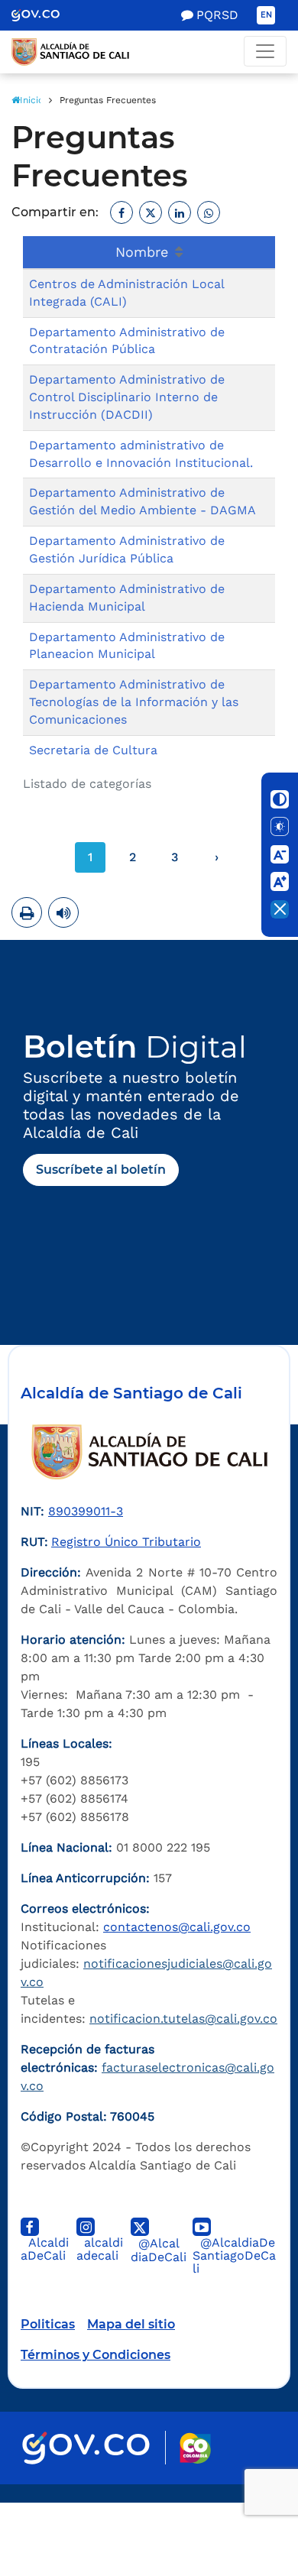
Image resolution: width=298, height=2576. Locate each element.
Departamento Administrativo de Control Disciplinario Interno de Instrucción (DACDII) (127, 397)
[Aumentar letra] (280, 882)
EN (266, 15)
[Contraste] (280, 799)
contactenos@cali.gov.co (177, 1927)
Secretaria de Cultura (93, 750)
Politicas (48, 2324)
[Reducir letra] (280, 854)
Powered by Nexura (243, 2495)
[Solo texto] (280, 827)
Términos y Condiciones (96, 2355)
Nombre (144, 252)
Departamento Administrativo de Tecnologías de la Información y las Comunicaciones (134, 702)
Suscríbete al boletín (101, 1170)
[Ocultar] (280, 909)
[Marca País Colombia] (195, 2448)
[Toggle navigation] (265, 51)
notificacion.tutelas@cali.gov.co (183, 2019)
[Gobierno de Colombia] (46, 15)
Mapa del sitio (131, 2324)
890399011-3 (86, 1511)
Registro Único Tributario (126, 1542)
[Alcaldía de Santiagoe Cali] (149, 52)
